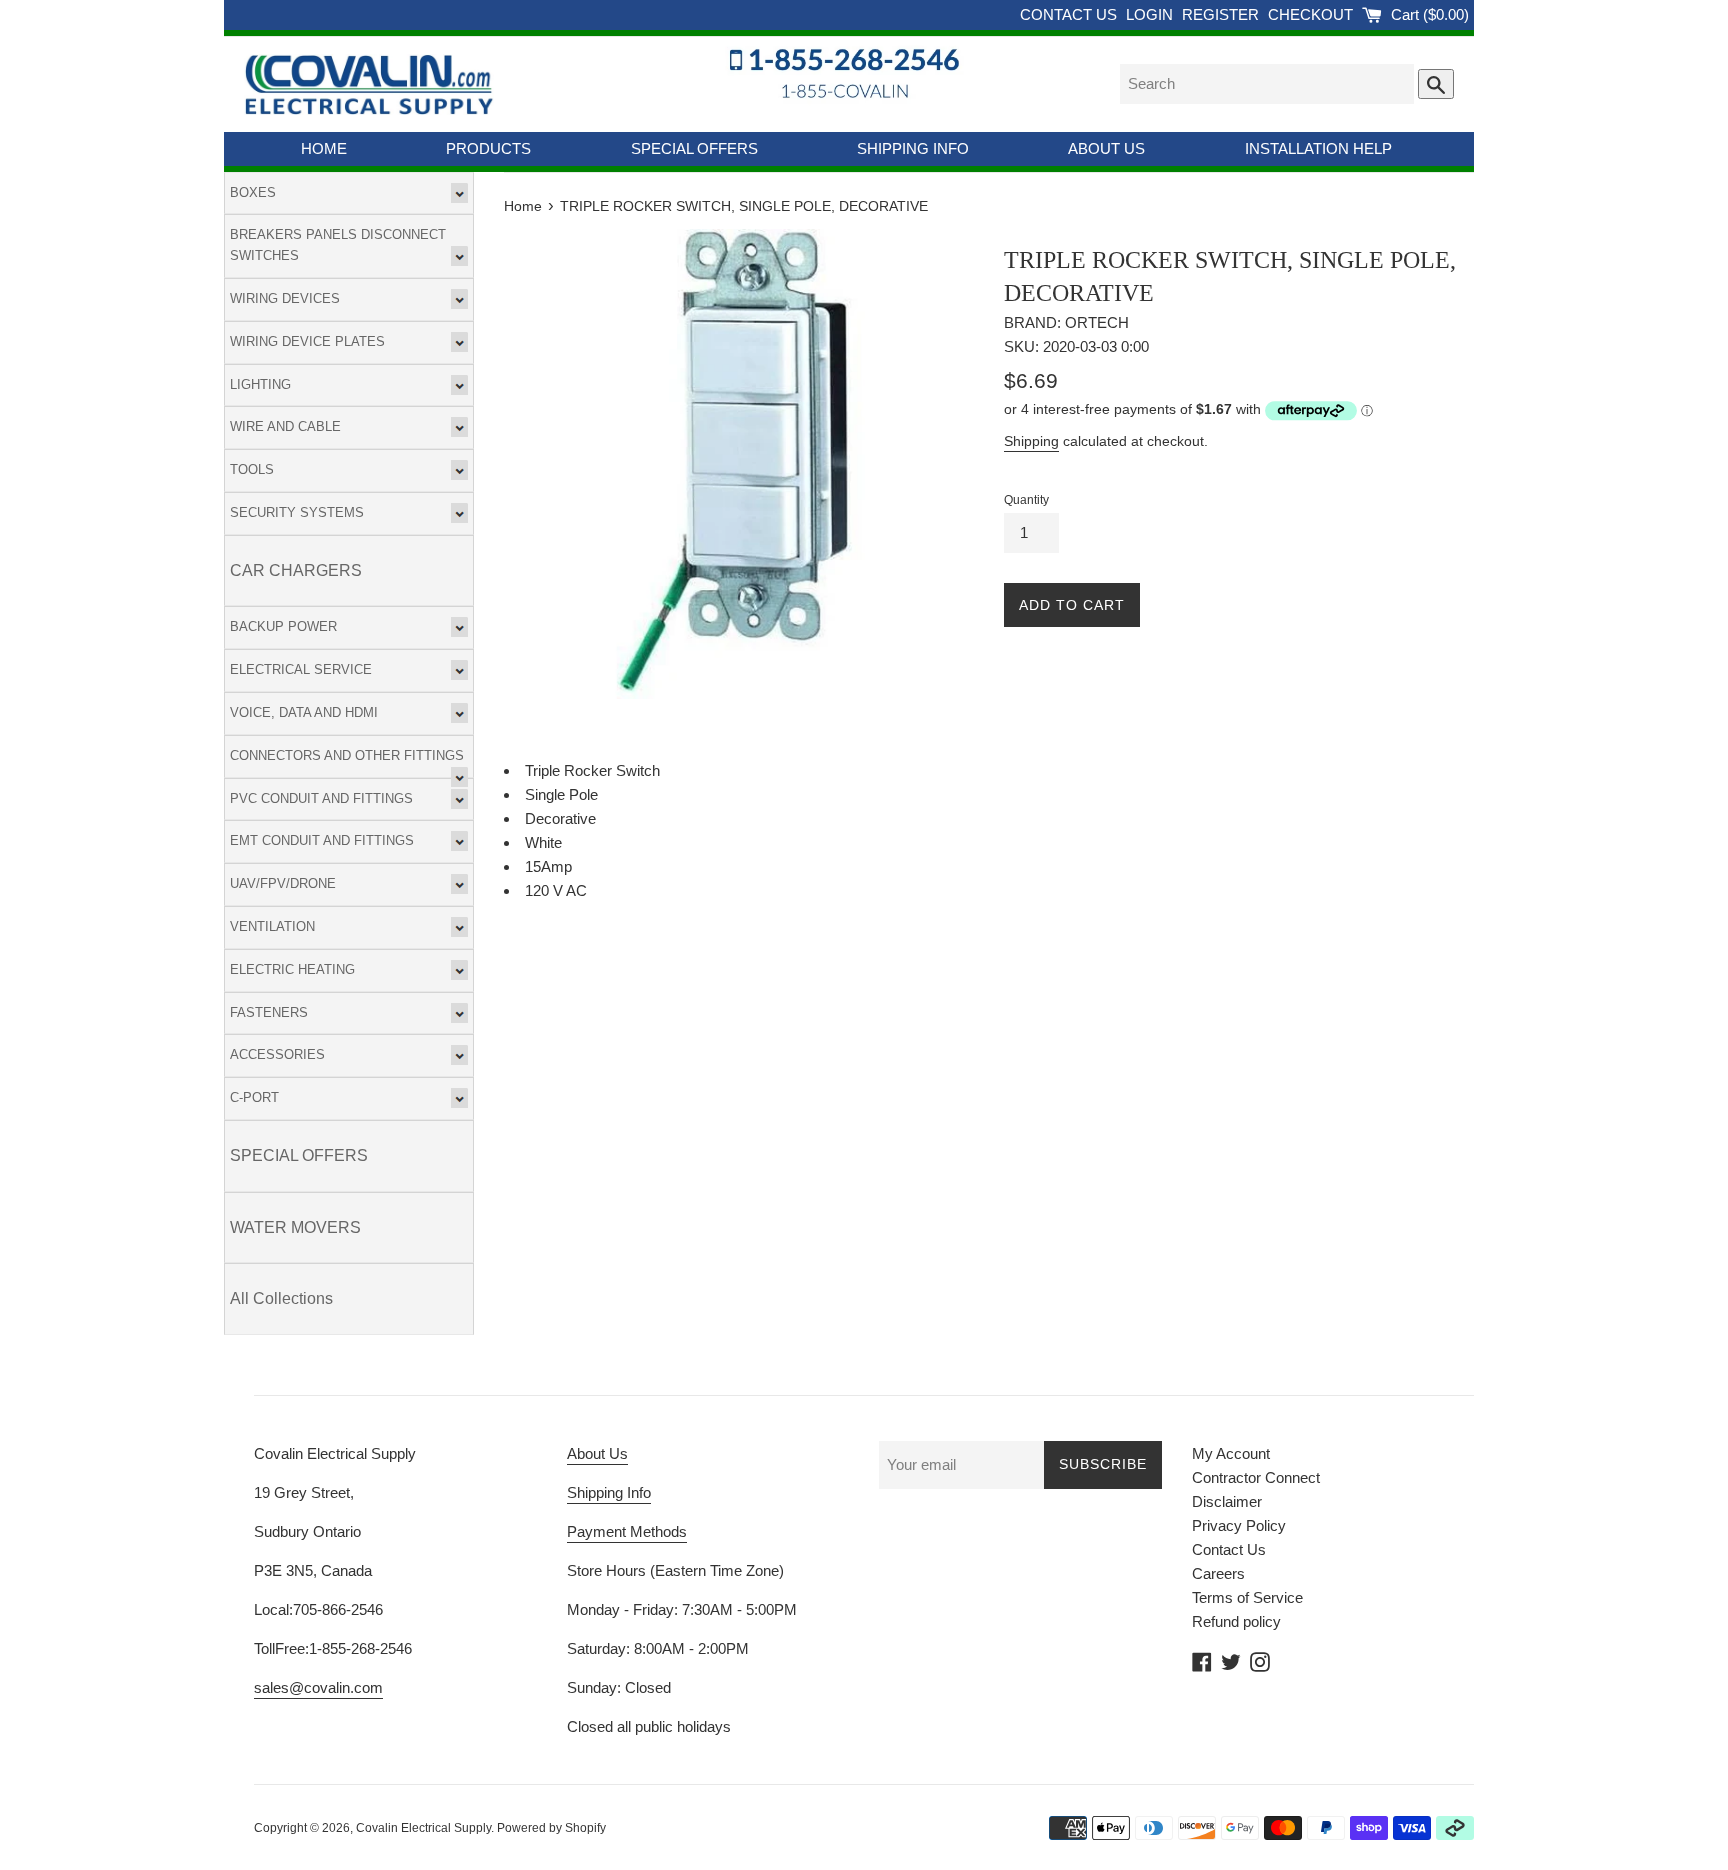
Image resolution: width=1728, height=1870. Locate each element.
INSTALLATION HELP (1318, 148)
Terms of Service (1247, 1597)
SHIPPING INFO (913, 148)
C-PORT (254, 1097)
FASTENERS (269, 1012)
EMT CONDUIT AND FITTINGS (322, 840)
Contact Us (1229, 1549)
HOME (324, 148)
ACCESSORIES (277, 1054)
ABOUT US (1106, 148)
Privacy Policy (1239, 1525)
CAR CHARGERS (296, 570)
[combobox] (1267, 84)
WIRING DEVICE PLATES (307, 341)
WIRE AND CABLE (285, 426)
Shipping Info (609, 1492)
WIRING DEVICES (285, 298)
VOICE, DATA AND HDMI (304, 712)
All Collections (281, 1298)
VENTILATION (272, 926)
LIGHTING (260, 384)
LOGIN (1151, 14)
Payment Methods (627, 1531)
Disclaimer (1227, 1501)
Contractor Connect (1256, 1477)
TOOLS (252, 469)
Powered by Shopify (551, 1828)
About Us (597, 1453)
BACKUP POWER (283, 626)
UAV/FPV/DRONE (283, 883)
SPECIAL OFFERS (694, 148)
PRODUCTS (488, 148)
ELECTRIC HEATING (292, 969)
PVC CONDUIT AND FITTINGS (321, 798)
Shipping (1031, 441)
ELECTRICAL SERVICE (301, 669)
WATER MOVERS (295, 1227)
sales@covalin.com (318, 1687)
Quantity (1026, 500)
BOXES (253, 192)
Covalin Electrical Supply (423, 1828)
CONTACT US (1070, 14)
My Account (1231, 1453)
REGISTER (1222, 14)
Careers (1218, 1573)
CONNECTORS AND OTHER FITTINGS (347, 755)
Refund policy (1236, 1621)
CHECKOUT (1312, 14)
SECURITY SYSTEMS (297, 512)
